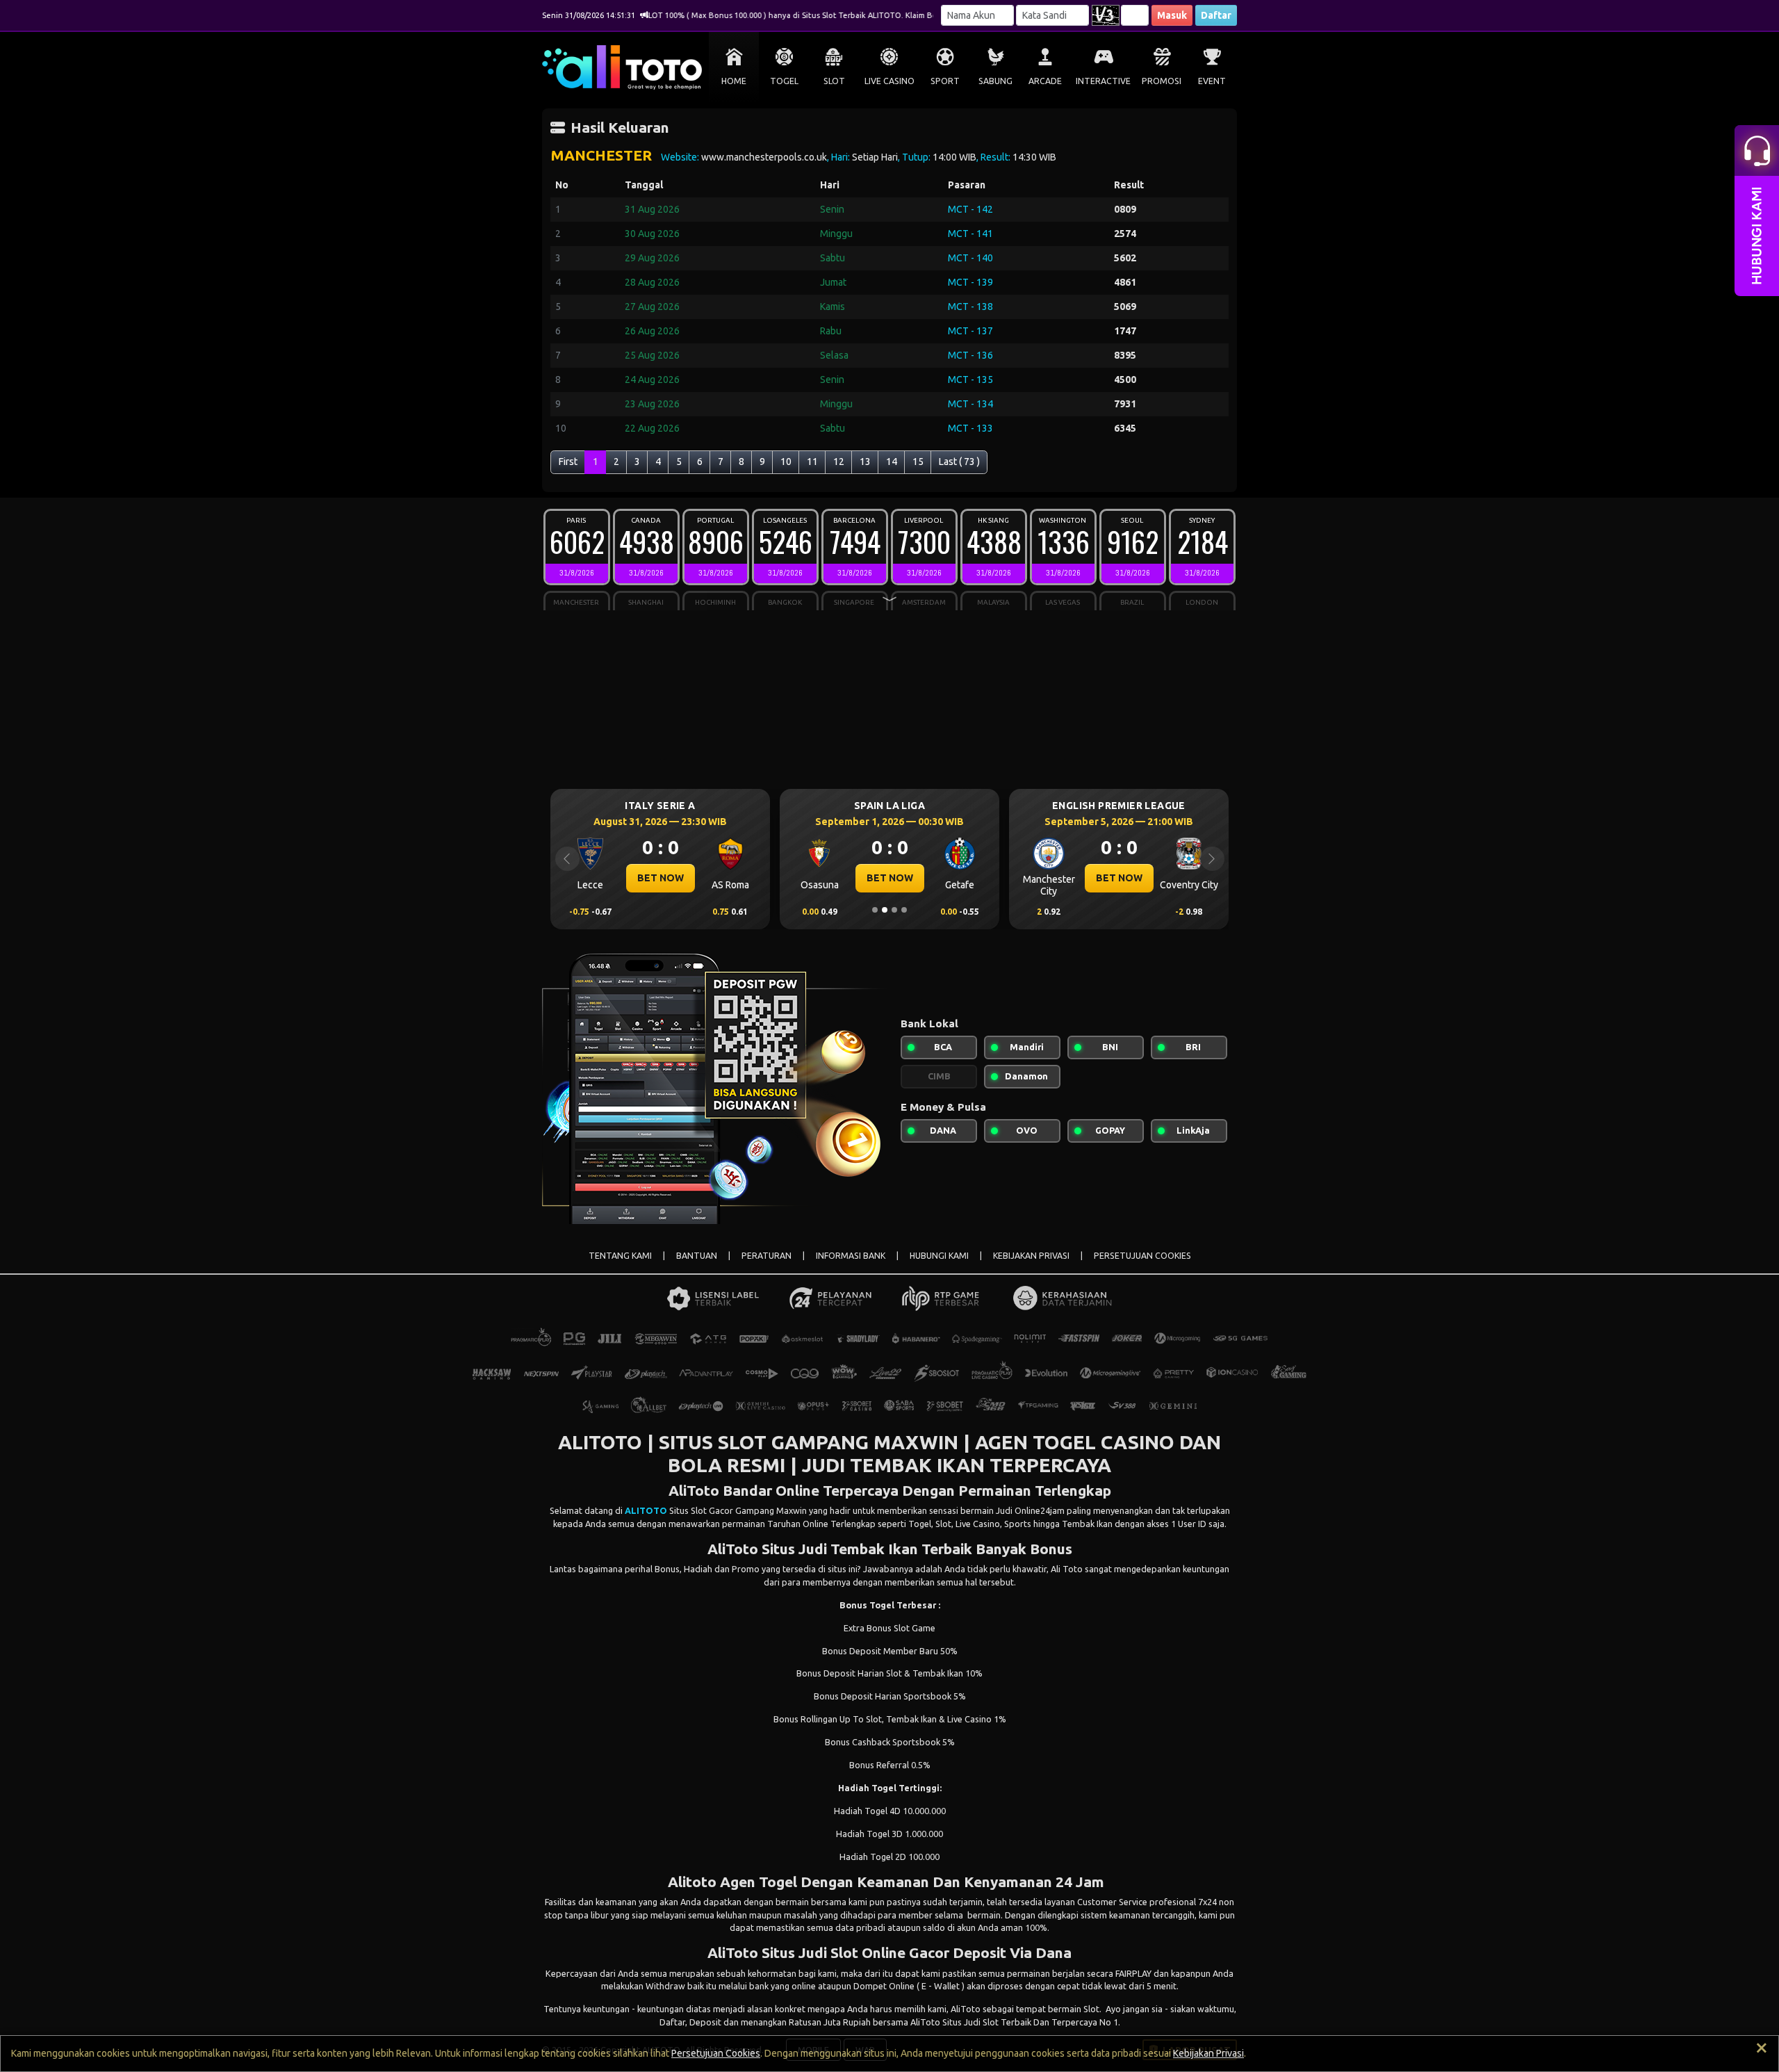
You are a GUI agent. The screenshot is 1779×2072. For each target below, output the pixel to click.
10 (786, 462)
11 (812, 462)
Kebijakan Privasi (1208, 2053)
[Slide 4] (904, 910)
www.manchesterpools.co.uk (764, 157)
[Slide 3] (894, 910)
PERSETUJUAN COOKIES (1142, 1256)
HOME (734, 81)
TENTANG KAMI (620, 1256)
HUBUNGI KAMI (939, 1256)
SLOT (834, 81)
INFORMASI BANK (851, 1256)
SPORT (945, 81)
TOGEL (784, 81)
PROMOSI (1162, 81)
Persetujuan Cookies (716, 2053)
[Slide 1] (875, 910)
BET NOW (792, 878)
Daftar (1216, 15)
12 (839, 462)
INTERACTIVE (1103, 81)
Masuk (1172, 15)
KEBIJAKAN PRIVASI (1031, 1256)
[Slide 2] (885, 910)
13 (865, 462)
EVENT (1212, 81)
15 (918, 462)
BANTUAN (697, 1256)
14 (892, 462)
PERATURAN (766, 1256)
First (568, 462)
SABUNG (995, 81)
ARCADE (1045, 81)
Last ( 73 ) (959, 462)
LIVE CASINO (889, 81)
